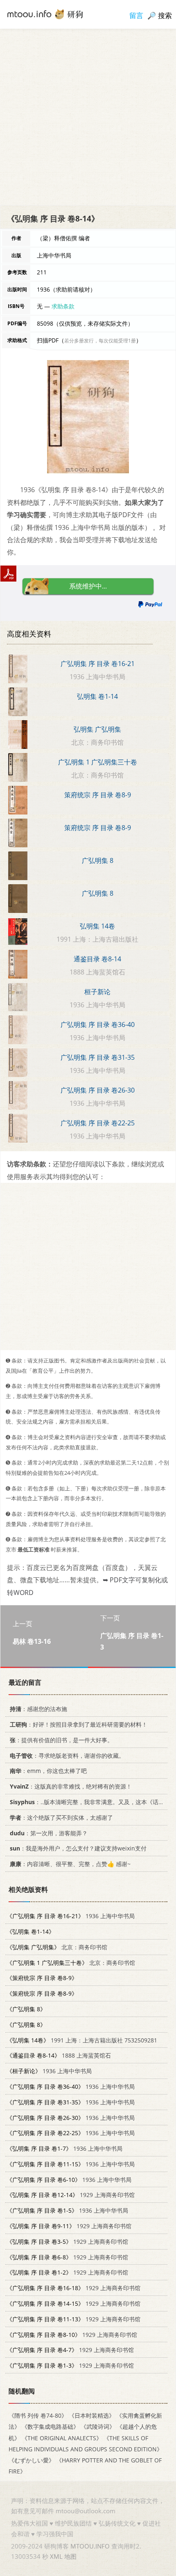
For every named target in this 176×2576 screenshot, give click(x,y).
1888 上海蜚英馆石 (59, 2055)
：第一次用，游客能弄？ (49, 1833)
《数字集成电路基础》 (50, 2427)
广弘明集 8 (98, 860)
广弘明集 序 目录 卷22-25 (98, 1123)
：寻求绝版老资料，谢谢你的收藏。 (67, 1756)
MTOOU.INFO (90, 2546)
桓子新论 (97, 992)
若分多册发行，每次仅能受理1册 (100, 341)
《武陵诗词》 (98, 2427)
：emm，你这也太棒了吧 (48, 1771)
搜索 (165, 15)
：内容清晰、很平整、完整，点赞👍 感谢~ (70, 1864)
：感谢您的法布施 (38, 1709)
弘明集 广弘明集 (97, 729)
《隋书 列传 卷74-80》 (38, 2415)
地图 (70, 2556)
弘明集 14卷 (97, 926)
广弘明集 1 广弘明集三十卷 (98, 762)
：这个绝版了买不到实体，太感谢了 (61, 1817)
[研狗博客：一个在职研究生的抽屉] (45, 14)
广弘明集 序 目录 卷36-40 (98, 1024)
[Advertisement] (88, 117)
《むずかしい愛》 (32, 2460)
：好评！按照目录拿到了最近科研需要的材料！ (79, 1724)
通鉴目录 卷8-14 (97, 959)
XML (56, 2556)
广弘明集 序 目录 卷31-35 (98, 1057)
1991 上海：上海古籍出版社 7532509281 (82, 2040)
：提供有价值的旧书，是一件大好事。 (61, 1740)
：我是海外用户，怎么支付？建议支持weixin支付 (78, 1848)
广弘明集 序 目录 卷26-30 (98, 1090)
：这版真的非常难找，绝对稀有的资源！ (71, 1786)
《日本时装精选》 (92, 2415)
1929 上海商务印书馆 (71, 2195)
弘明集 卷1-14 (97, 696)
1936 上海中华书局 (71, 1916)
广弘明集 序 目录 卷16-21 (98, 664)
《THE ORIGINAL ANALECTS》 (62, 2438)
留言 (136, 15)
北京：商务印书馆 (57, 1947)
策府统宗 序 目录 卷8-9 (98, 795)
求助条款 (63, 306)
